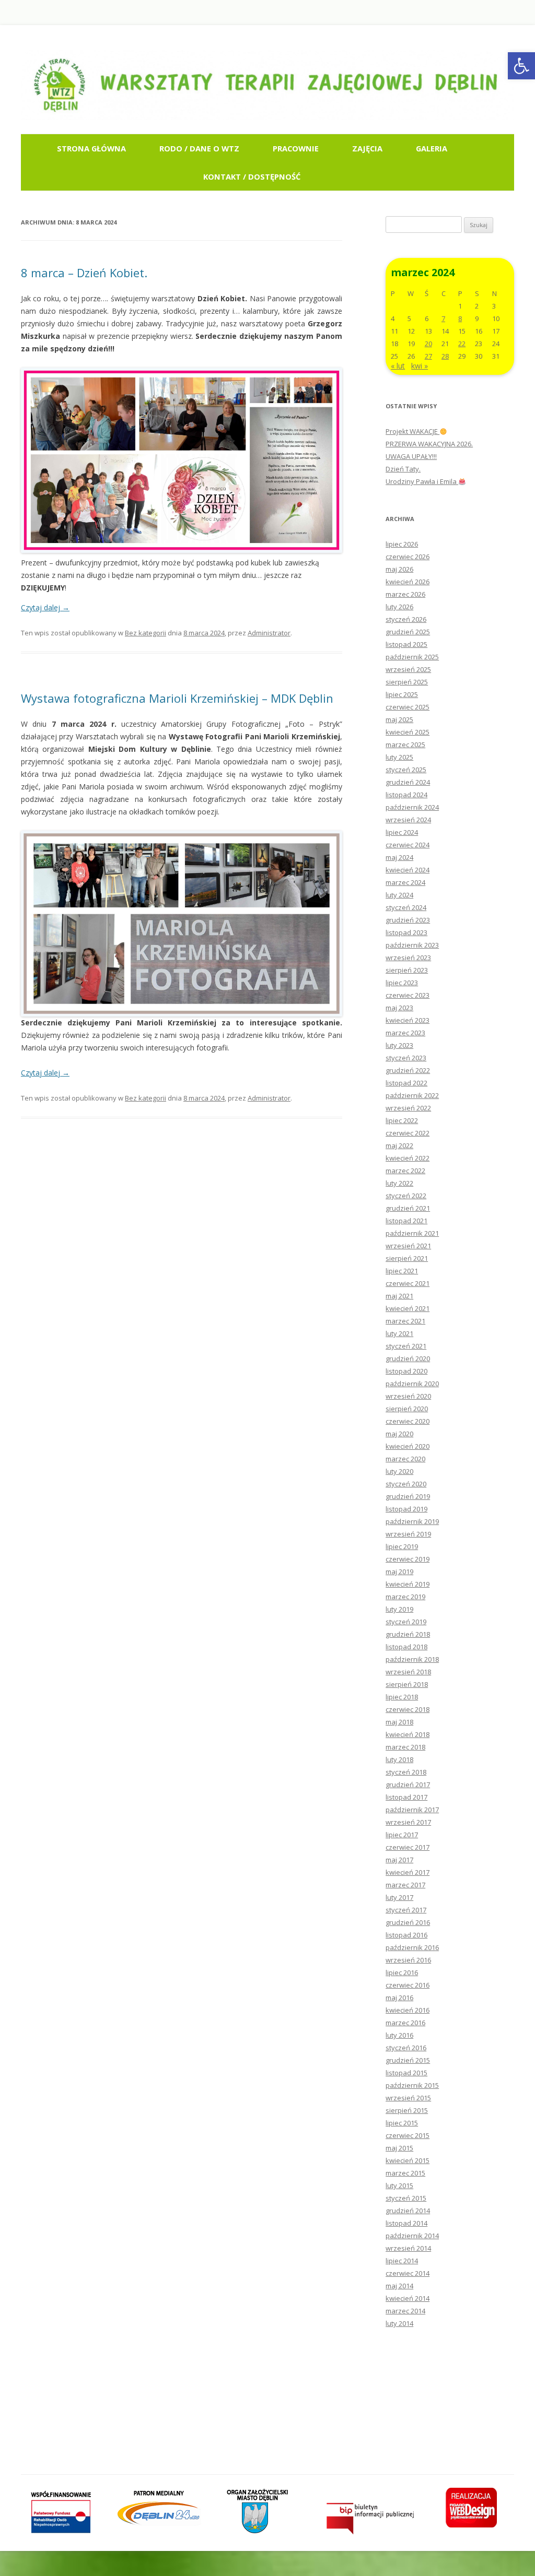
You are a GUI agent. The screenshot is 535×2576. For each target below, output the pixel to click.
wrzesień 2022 (408, 1108)
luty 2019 (399, 1609)
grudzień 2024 (408, 782)
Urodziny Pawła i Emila (422, 481)
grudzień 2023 (408, 920)
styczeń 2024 (406, 907)
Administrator (269, 633)
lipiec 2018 (402, 1697)
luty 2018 (399, 1759)
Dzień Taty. (403, 469)
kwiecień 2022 (408, 1158)
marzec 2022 (405, 1171)
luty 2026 (399, 607)
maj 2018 (399, 1722)
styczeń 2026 (406, 619)
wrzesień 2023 (408, 958)
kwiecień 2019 (408, 1584)
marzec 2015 (405, 2173)
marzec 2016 (405, 2023)
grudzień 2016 (408, 1922)
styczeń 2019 (406, 1622)
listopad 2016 (406, 1935)
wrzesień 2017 (408, 1822)
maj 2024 (399, 857)
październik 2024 (412, 807)
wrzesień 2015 (408, 2098)
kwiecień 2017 (408, 1872)
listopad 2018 (406, 1647)
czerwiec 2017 (408, 1847)
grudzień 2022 (408, 1070)
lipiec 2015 (402, 2123)
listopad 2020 (406, 1371)
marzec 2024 (405, 882)
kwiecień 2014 (408, 2298)
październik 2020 (412, 1384)
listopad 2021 (406, 1221)
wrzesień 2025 (408, 669)
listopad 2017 (406, 1797)
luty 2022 (399, 1183)
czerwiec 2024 (408, 845)
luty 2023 (399, 1045)
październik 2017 (412, 1810)
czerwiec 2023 (408, 995)
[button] (521, 66)
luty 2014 (399, 2323)
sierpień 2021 (407, 1258)
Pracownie (296, 148)
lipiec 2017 (402, 1835)
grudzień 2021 (408, 1208)
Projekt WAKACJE (412, 431)
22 (462, 344)
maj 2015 (399, 2148)
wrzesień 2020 (408, 1396)
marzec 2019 (405, 1597)
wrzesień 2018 (408, 1672)
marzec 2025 (405, 745)
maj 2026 (399, 569)
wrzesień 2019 (408, 1534)
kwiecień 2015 (408, 2160)
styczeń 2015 (406, 2198)
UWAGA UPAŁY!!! (411, 456)
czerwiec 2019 (408, 1559)
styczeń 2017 (406, 1910)
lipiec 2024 (402, 832)
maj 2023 (399, 1008)
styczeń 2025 (406, 770)
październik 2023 (412, 945)
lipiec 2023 (402, 983)
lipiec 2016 (402, 1972)
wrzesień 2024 (408, 820)
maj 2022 (399, 1145)
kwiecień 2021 (408, 1308)
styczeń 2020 (406, 1484)
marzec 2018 (405, 1747)
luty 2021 (399, 1333)
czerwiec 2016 (408, 1985)
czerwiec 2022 (408, 1133)
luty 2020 (399, 1471)
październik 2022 (412, 1095)
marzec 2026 (405, 594)
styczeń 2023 (406, 1058)
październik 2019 (412, 1521)
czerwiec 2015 (408, 2135)
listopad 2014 (406, 2223)
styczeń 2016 (406, 2048)
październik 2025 (412, 657)
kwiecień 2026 (408, 582)
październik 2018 (412, 1659)
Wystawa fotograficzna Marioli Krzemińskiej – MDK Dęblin (177, 698)
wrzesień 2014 (408, 2248)
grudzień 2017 (408, 1785)
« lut (398, 366)
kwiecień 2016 (408, 2010)
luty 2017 (399, 1897)
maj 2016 (399, 1998)
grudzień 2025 (408, 632)
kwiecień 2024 (408, 870)
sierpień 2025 (407, 682)
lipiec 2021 (402, 1271)
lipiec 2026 (402, 544)
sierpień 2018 (407, 1684)
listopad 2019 (406, 1509)
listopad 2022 (406, 1083)
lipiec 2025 (402, 694)
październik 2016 (412, 1947)
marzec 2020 (405, 1459)
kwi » (420, 366)
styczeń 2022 (406, 1196)
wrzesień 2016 (408, 1960)
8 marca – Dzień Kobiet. (84, 273)
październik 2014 (412, 2236)
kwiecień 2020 (408, 1446)
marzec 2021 (405, 1321)
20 (428, 344)
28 (445, 356)
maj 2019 (399, 1571)
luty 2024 (399, 895)
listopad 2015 (406, 2073)
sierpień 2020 (407, 1409)
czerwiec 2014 (408, 2273)
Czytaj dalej (45, 607)
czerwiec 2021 (408, 1283)
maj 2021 (399, 1296)
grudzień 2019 (408, 1496)
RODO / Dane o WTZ (199, 148)
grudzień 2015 (408, 2060)
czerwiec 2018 (408, 1709)
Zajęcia (367, 148)
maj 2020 (399, 1434)
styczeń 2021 (406, 1346)
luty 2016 (399, 2035)
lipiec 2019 (402, 1546)
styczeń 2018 (406, 1772)
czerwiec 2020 (408, 1421)
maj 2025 (399, 719)
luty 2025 (399, 757)
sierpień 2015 (407, 2110)
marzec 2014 (405, 2311)
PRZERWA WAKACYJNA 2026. (429, 444)
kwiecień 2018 (408, 1734)
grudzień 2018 (408, 1634)
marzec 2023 (405, 1033)
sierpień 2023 (407, 970)
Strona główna (91, 148)
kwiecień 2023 (408, 1020)
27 (428, 356)
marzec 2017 (405, 1885)
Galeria (432, 148)
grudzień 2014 (408, 2211)
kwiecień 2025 (408, 732)
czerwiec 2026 (408, 557)
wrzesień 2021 (408, 1246)
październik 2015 (412, 2085)
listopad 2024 (406, 795)
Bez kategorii (146, 633)
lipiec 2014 (402, 2261)
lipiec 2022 (402, 1120)
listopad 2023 (406, 932)
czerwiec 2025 (408, 707)
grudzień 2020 (408, 1358)
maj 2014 (399, 2286)
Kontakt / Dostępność (252, 176)
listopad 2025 (406, 644)
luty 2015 (399, 2185)
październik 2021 (412, 1233)
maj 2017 (399, 1860)
